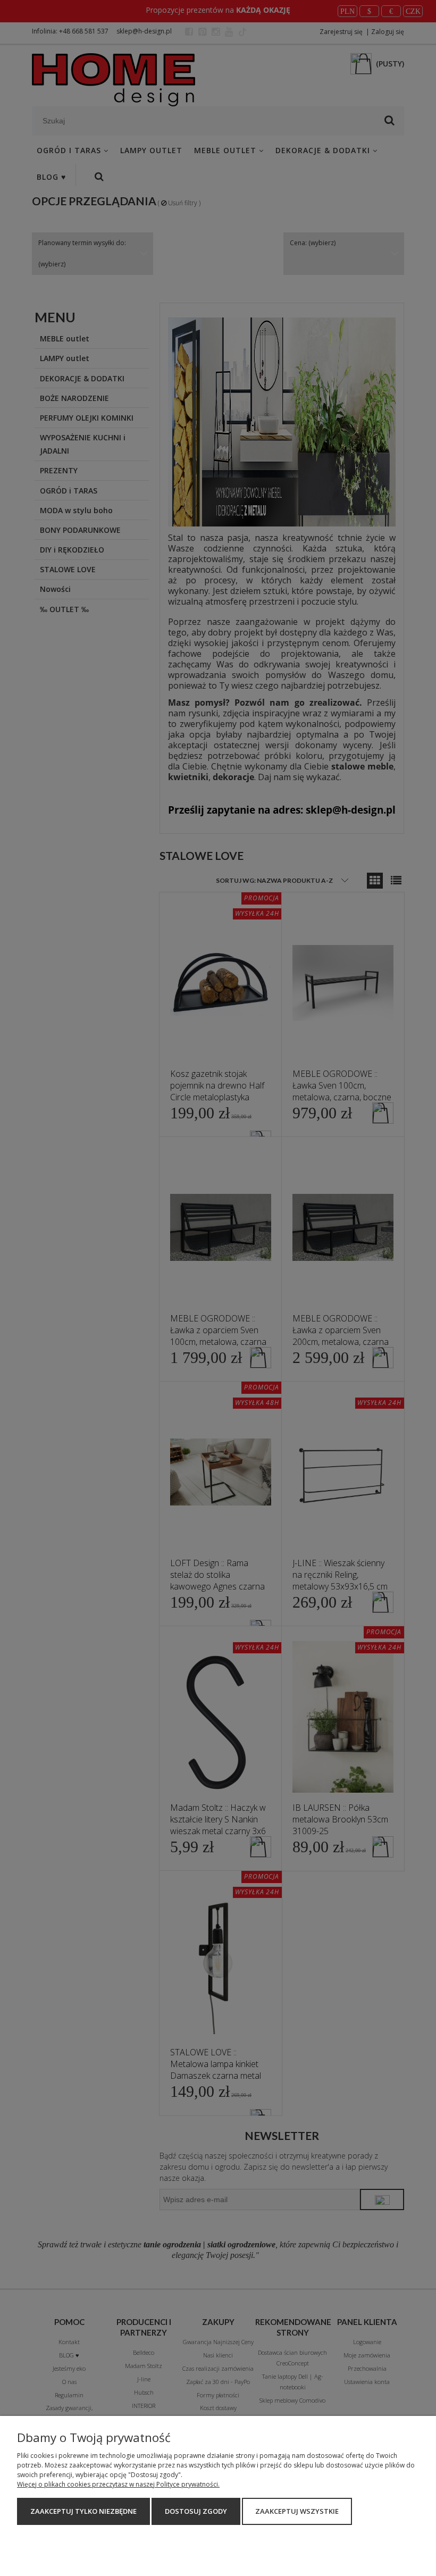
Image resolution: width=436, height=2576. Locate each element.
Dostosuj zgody (196, 2511)
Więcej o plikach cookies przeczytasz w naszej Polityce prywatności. (118, 2484)
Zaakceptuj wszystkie (297, 2511)
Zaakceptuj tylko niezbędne (83, 2511)
